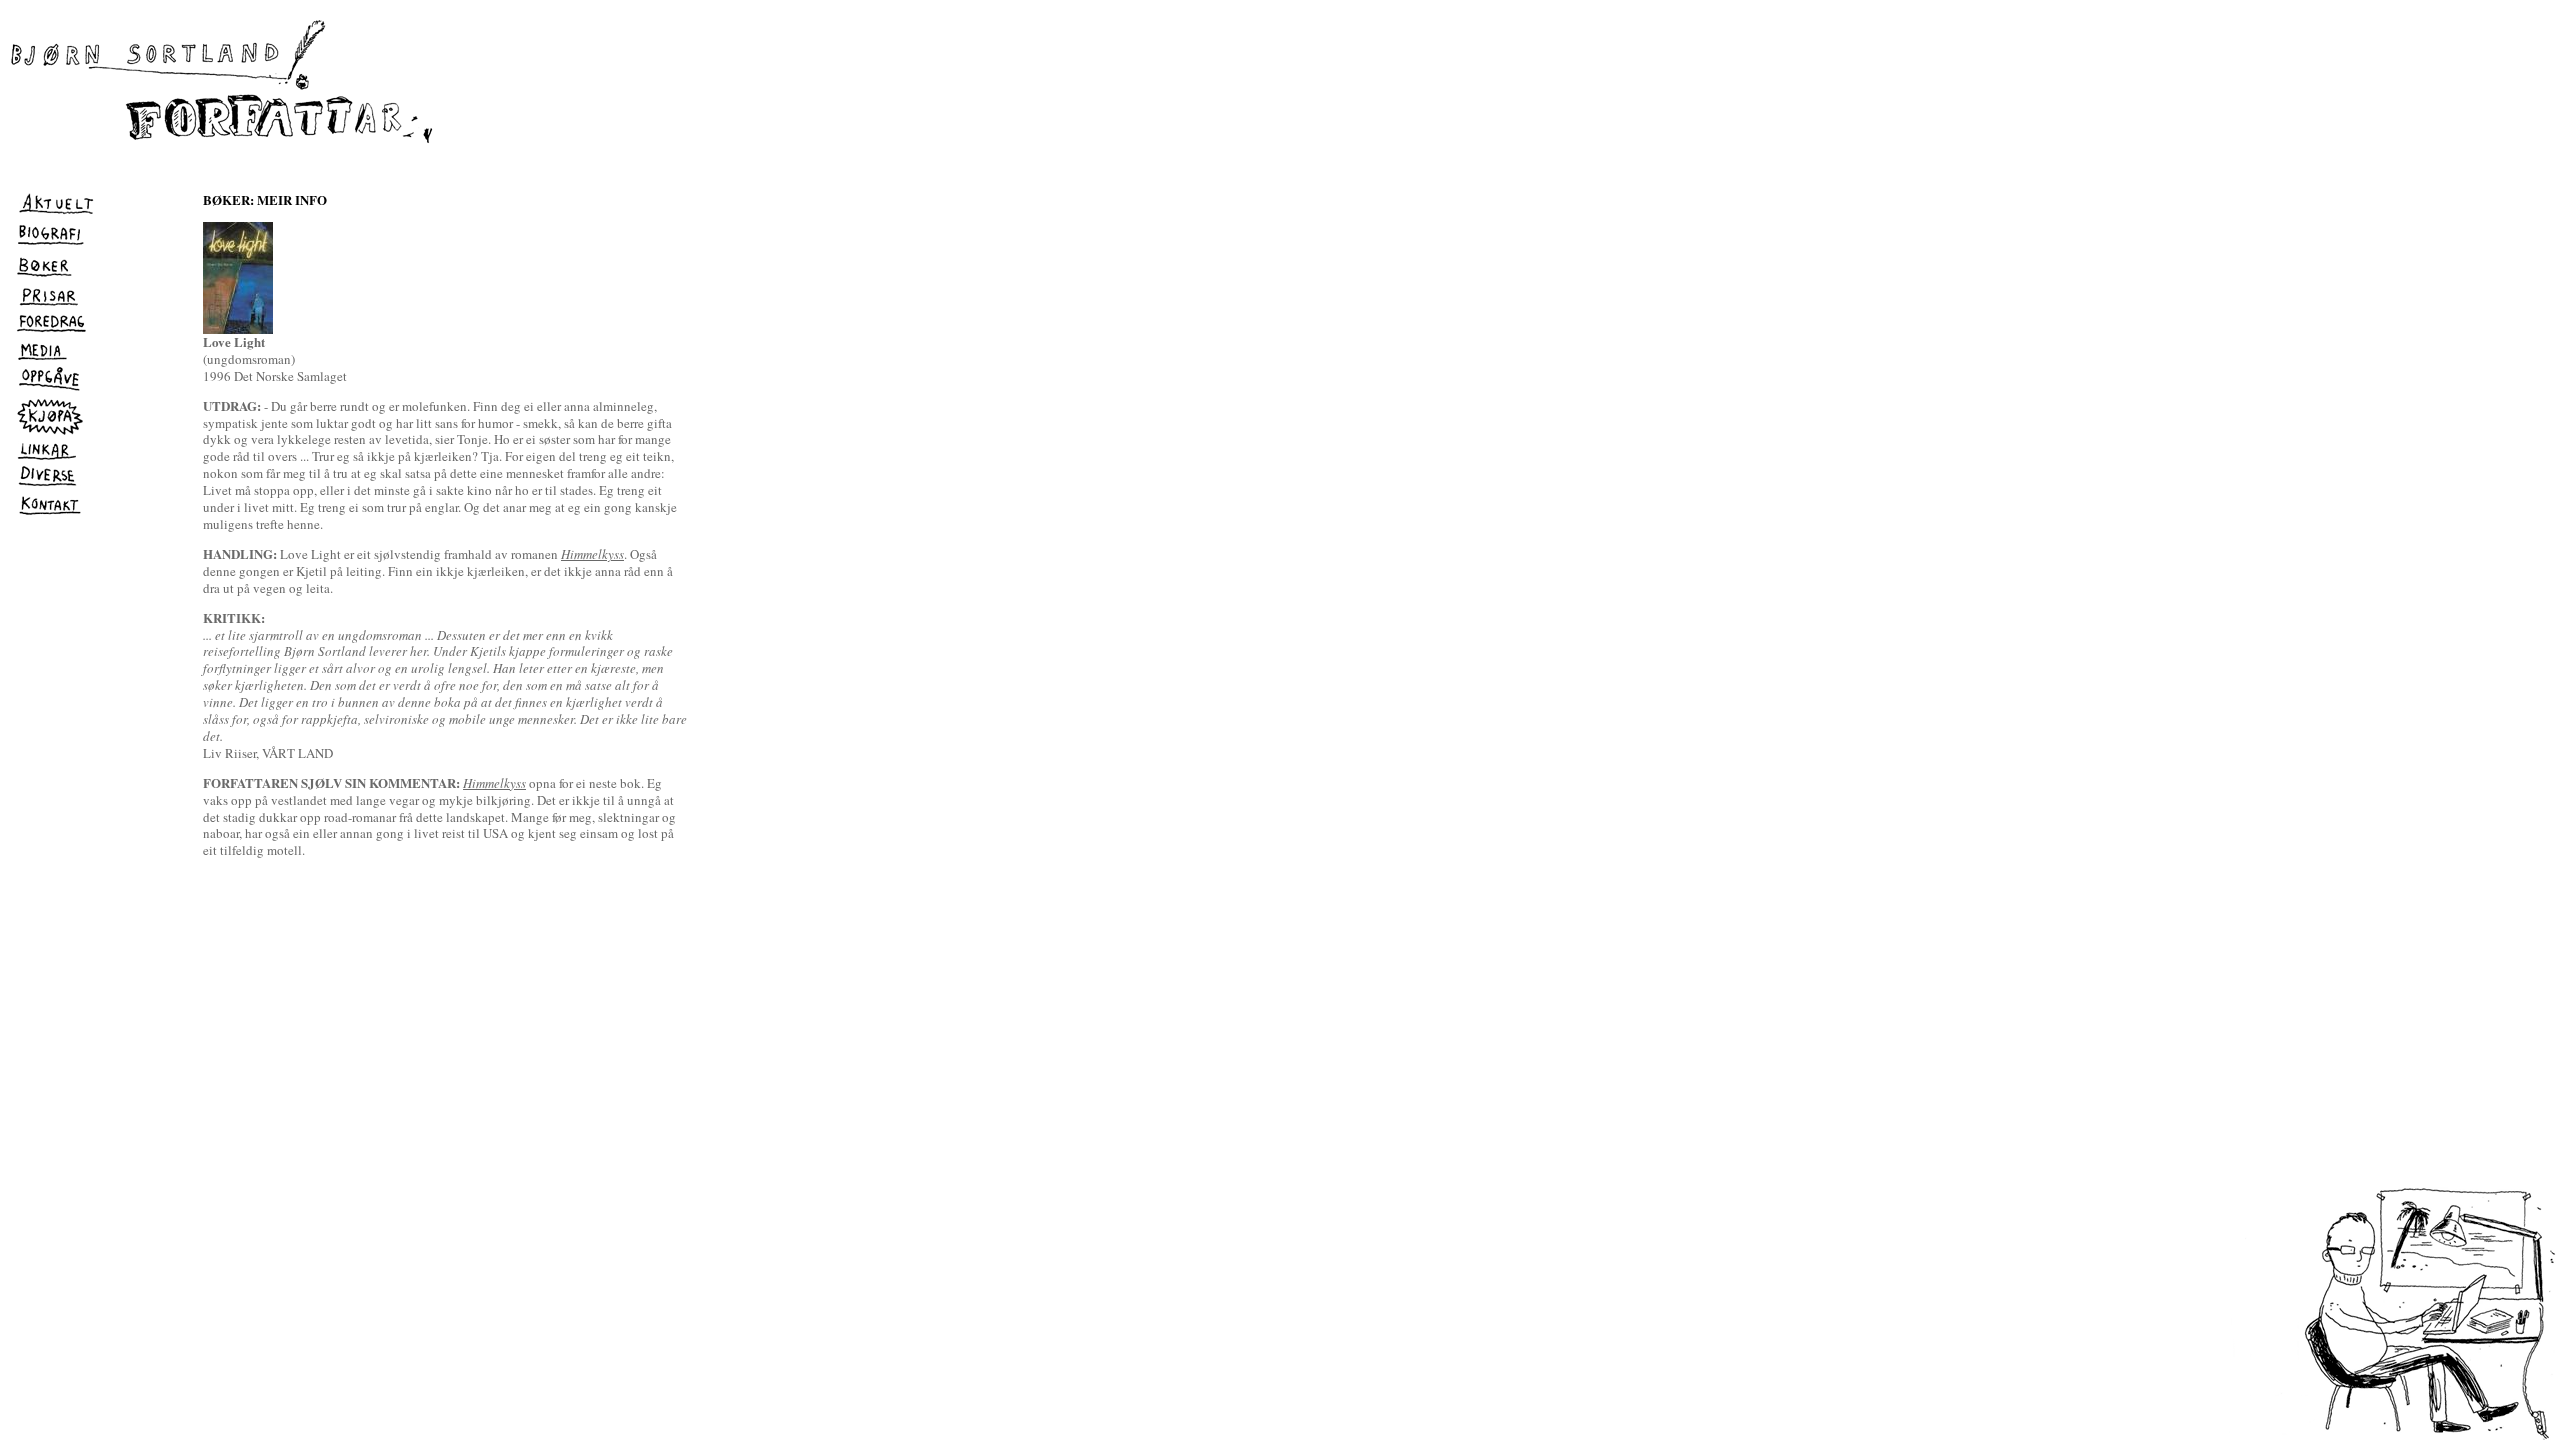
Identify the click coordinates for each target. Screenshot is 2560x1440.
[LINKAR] (48, 458)
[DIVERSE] (48, 485)
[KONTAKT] (48, 515)
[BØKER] (51, 276)
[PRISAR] (50, 304)
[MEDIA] (43, 359)
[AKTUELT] (56, 214)
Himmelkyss (592, 554)
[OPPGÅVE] (48, 391)
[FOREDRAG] (51, 330)
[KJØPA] (48, 432)
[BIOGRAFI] (50, 245)
